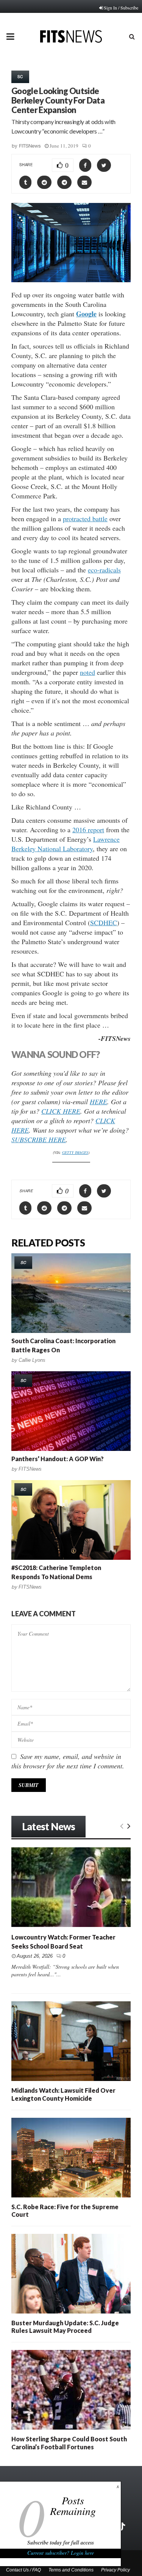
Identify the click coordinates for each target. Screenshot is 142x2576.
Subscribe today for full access (61, 2543)
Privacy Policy (115, 2570)
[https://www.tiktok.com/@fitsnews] (122, 2527)
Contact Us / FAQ (23, 2570)
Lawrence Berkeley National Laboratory (66, 844)
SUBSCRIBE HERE (39, 1139)
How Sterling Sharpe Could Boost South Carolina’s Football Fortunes (69, 2443)
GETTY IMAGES (75, 1152)
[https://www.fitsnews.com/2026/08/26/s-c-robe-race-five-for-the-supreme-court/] (71, 2158)
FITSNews (30, 146)
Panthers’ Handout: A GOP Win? (58, 1459)
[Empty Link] (122, 1825)
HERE (98, 1102)
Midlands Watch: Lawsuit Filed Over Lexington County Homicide (63, 2094)
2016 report (88, 830)
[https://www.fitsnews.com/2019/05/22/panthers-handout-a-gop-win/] (71, 1411)
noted (87, 672)
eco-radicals (104, 570)
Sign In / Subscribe (121, 8)
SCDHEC (104, 923)
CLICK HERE (61, 1111)
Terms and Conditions (71, 2570)
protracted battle (85, 519)
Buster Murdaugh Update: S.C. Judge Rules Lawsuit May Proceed (65, 2327)
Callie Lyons (32, 1360)
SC (20, 77)
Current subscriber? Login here (61, 2553)
